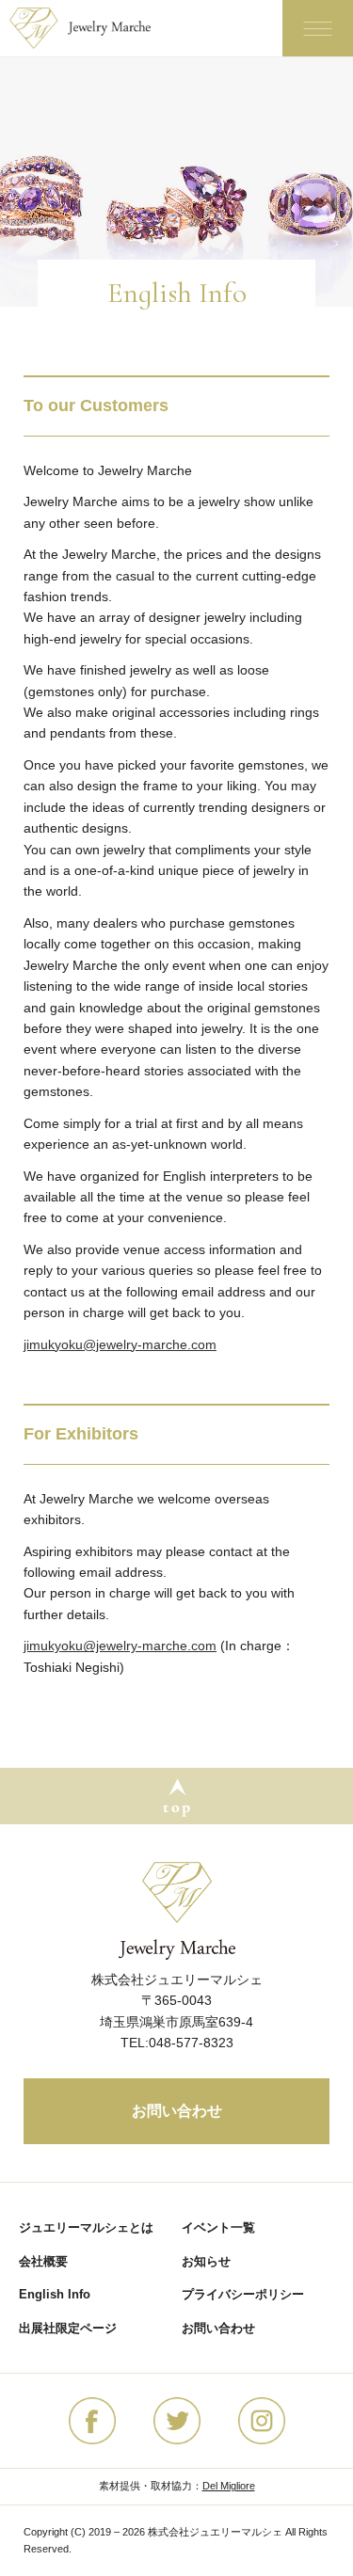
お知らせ (206, 2261)
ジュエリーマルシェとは (86, 2227)
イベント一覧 (218, 2227)
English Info (55, 2294)
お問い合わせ (177, 2111)
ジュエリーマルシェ (94, 28)
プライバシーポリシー (243, 2294)
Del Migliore (229, 2486)
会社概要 (43, 2261)
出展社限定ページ (68, 2328)
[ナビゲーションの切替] (318, 28)
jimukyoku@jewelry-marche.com (120, 1344)
